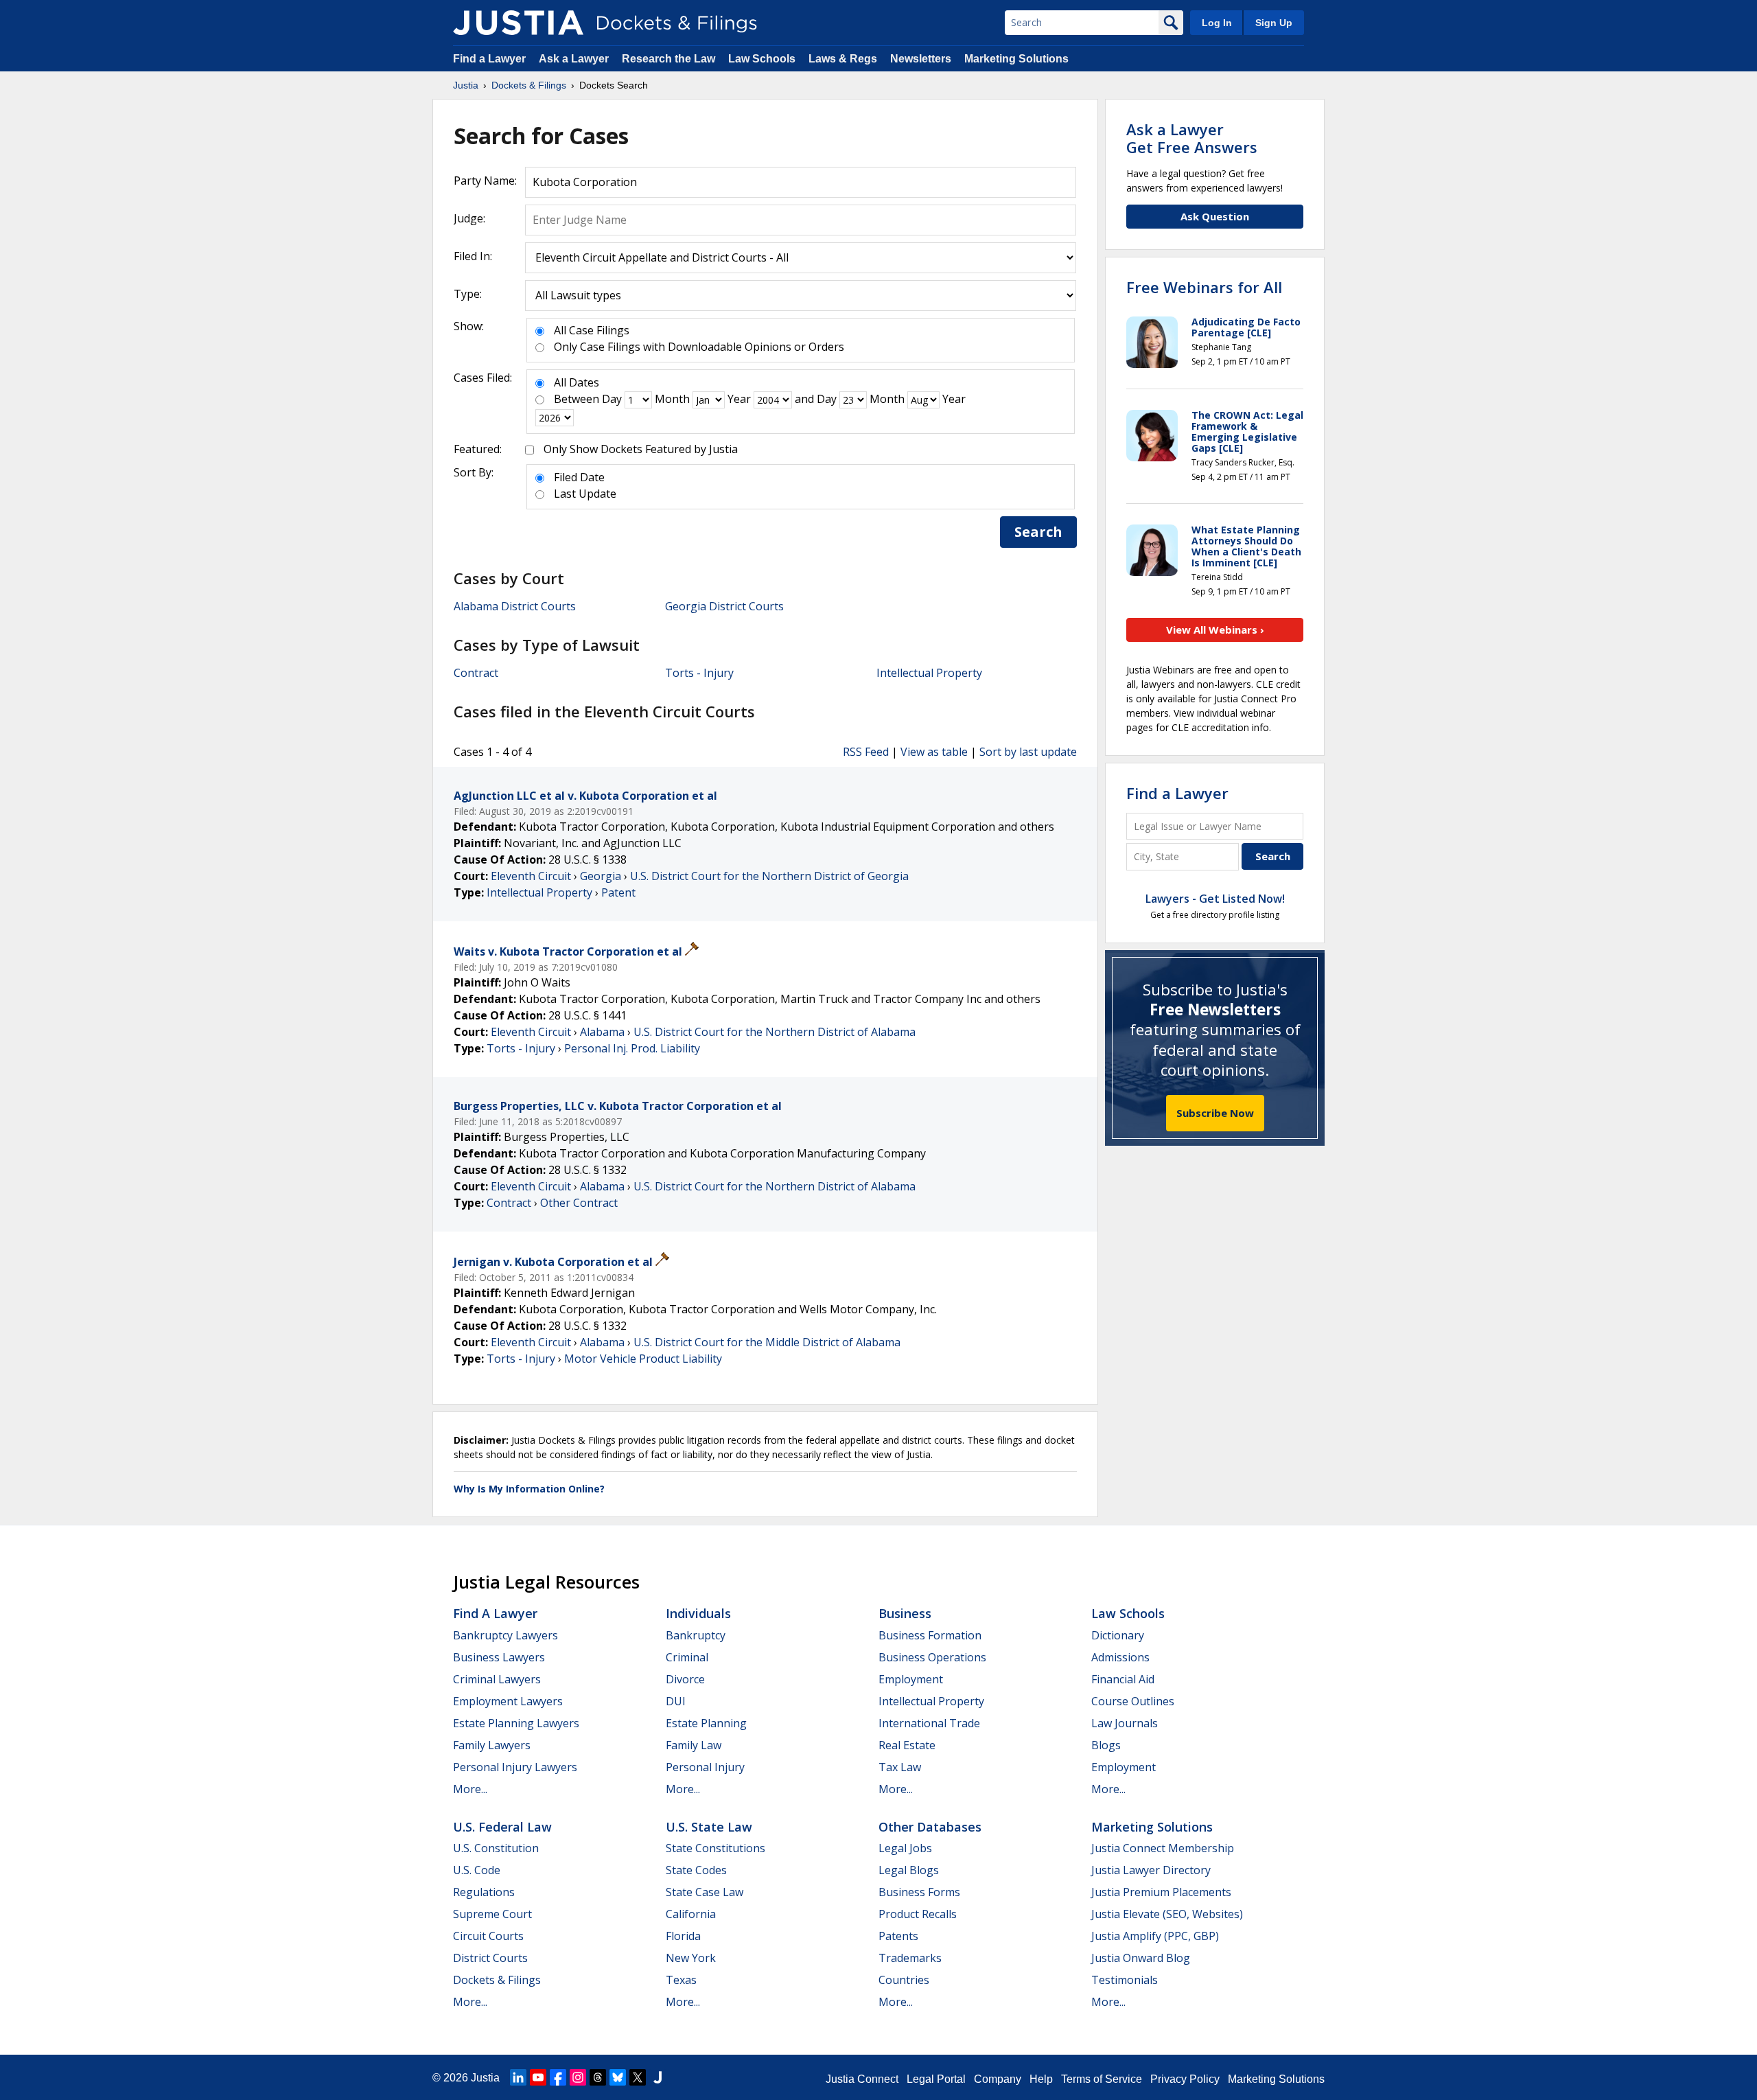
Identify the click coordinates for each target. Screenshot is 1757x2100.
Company (998, 2079)
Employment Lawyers (508, 1701)
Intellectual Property (929, 673)
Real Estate (907, 1745)
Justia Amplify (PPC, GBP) (1155, 1936)
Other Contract (579, 1203)
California (691, 1914)
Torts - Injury (699, 673)
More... (470, 1789)
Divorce (685, 1679)
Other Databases (930, 1827)
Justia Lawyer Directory (1151, 1870)
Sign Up (1274, 23)
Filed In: (473, 256)
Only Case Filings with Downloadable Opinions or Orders (699, 347)
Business (905, 1613)
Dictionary (1118, 1635)
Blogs (1106, 1745)
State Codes (696, 1870)
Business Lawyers (499, 1657)
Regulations (484, 1892)
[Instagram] (578, 2077)
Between (577, 399)
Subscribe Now (1215, 1113)
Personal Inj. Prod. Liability (632, 1048)
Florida (683, 1936)
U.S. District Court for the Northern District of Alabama (775, 1032)
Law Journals (1125, 1723)
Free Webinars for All (1204, 287)
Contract (476, 673)
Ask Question (1215, 216)
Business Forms (919, 1892)
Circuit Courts (488, 1936)
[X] (638, 2077)
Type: (468, 294)
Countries (904, 1980)
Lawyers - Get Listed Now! (1215, 899)
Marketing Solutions (1016, 59)
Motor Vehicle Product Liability (643, 1359)
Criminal (687, 1657)
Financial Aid (1123, 1679)
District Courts (490, 1958)
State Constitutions (715, 1848)
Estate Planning (706, 1723)
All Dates (577, 382)
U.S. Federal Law (502, 1827)
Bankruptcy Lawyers (505, 1635)
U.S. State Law (709, 1827)
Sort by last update (1028, 752)
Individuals (698, 1613)
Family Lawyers (492, 1745)
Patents (898, 1936)
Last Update (585, 494)
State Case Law (705, 1892)
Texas (681, 1980)
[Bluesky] (618, 2077)
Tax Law (900, 1767)
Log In (1217, 23)
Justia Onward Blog (1141, 1958)
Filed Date (579, 477)
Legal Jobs (905, 1848)
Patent (618, 892)
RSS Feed (866, 752)
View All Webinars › (1215, 630)
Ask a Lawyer (575, 59)
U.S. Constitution (496, 1848)
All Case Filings (592, 330)
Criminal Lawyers (497, 1679)
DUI (676, 1701)
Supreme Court (492, 1914)
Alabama (602, 1032)
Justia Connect (862, 2079)
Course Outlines (1133, 1701)
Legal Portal (936, 2079)
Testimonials (1125, 1980)
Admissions (1120, 1657)
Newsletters (921, 59)
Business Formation (930, 1635)
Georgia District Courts (724, 606)
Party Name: (485, 181)
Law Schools (762, 59)
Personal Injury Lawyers (515, 1767)
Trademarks (910, 1958)
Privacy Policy (1185, 2079)
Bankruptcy (696, 1635)
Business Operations (932, 1657)
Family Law (694, 1745)
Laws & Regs (843, 59)
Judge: (469, 218)
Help (1041, 2079)
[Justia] (518, 23)
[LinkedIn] (518, 2077)
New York (691, 1958)
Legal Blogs (909, 1870)
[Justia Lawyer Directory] (658, 2077)
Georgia (601, 876)
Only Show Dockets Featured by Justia (641, 449)
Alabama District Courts (515, 606)
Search (1038, 532)
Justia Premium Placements (1161, 1892)
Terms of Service (1102, 2079)
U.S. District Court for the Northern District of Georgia (769, 876)
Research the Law (668, 59)
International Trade (929, 1723)
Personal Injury (705, 1767)
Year (739, 399)
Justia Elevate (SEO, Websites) (1167, 1914)
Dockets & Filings (497, 1980)
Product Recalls (918, 1914)
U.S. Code (477, 1870)
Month (672, 399)
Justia (485, 2078)
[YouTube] (538, 2077)
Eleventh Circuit (531, 876)
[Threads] (598, 2077)
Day (612, 399)
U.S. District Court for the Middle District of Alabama (767, 1342)
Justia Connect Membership (1163, 1848)
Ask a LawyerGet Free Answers (1192, 138)
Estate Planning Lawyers (516, 1723)
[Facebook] (558, 2077)
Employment (911, 1679)
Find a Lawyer (489, 59)
